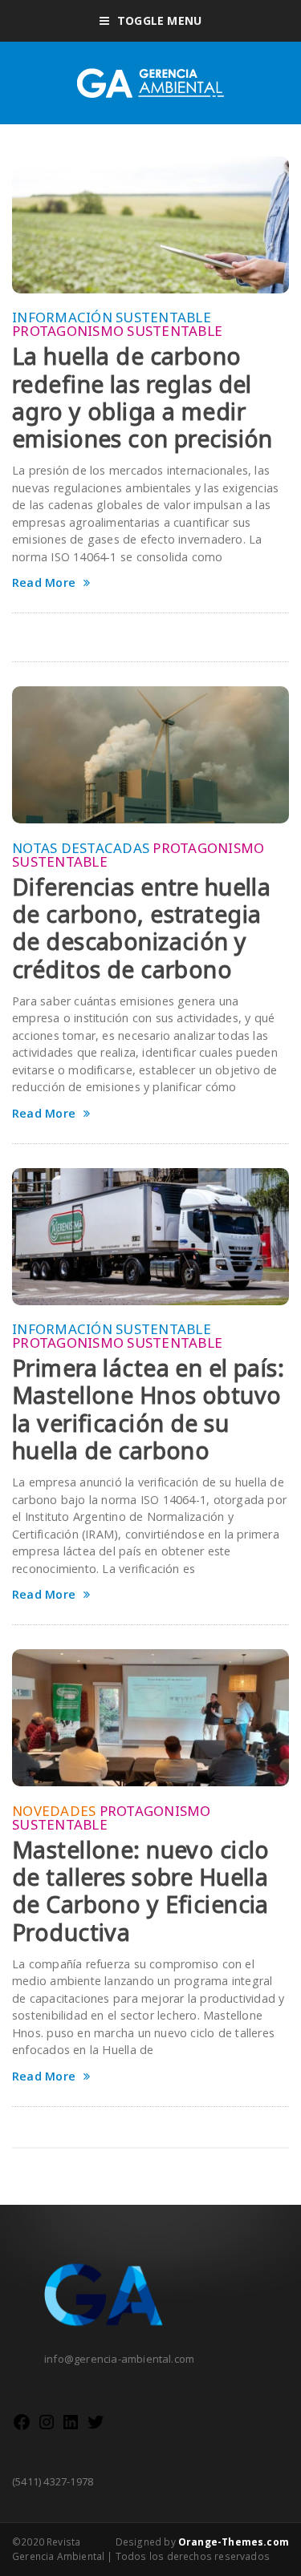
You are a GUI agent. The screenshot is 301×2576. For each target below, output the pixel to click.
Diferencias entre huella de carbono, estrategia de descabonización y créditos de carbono (141, 928)
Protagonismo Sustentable (117, 331)
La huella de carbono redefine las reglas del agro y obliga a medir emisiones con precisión (142, 397)
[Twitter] (96, 2428)
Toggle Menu (159, 20)
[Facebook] (22, 2428)
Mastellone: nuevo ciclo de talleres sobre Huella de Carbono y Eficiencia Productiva (141, 1891)
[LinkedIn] (71, 2428)
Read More (44, 583)
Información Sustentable (112, 317)
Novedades (54, 1811)
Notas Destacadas (81, 848)
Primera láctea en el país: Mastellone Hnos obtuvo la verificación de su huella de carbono (148, 1409)
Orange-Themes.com (234, 2542)
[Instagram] (47, 2428)
